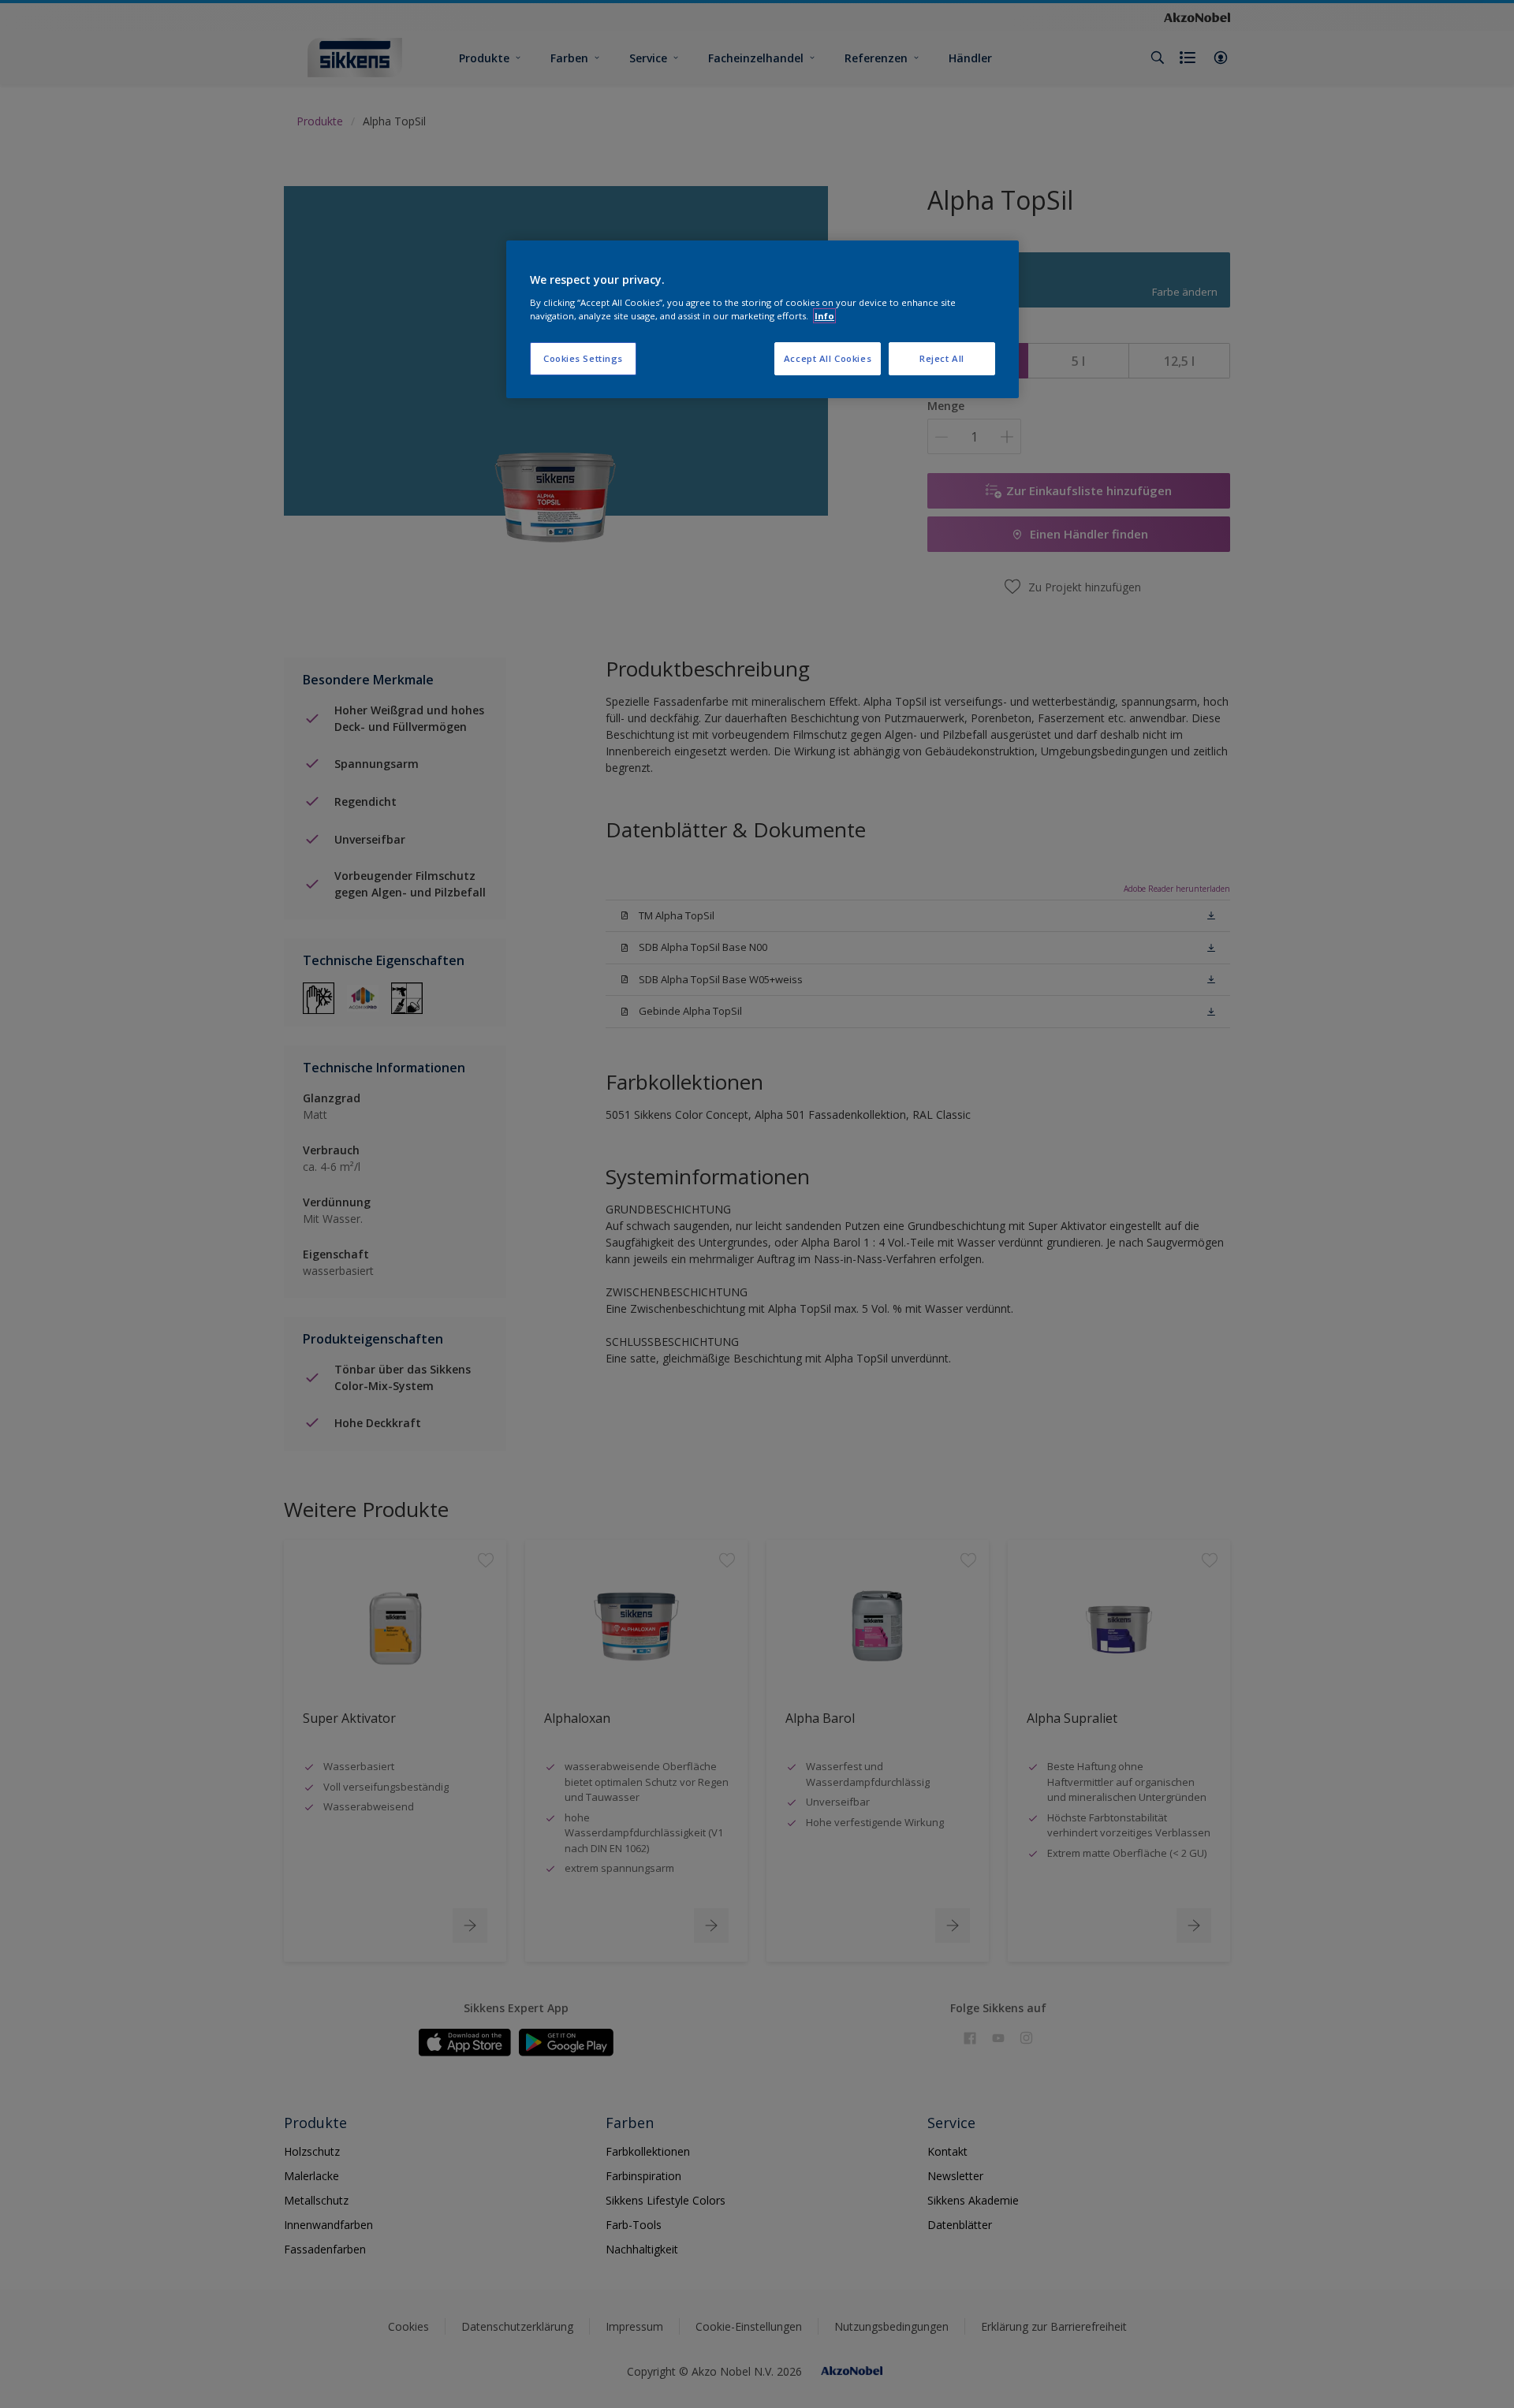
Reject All (942, 358)
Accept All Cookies (828, 358)
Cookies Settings (583, 358)
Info (824, 316)
